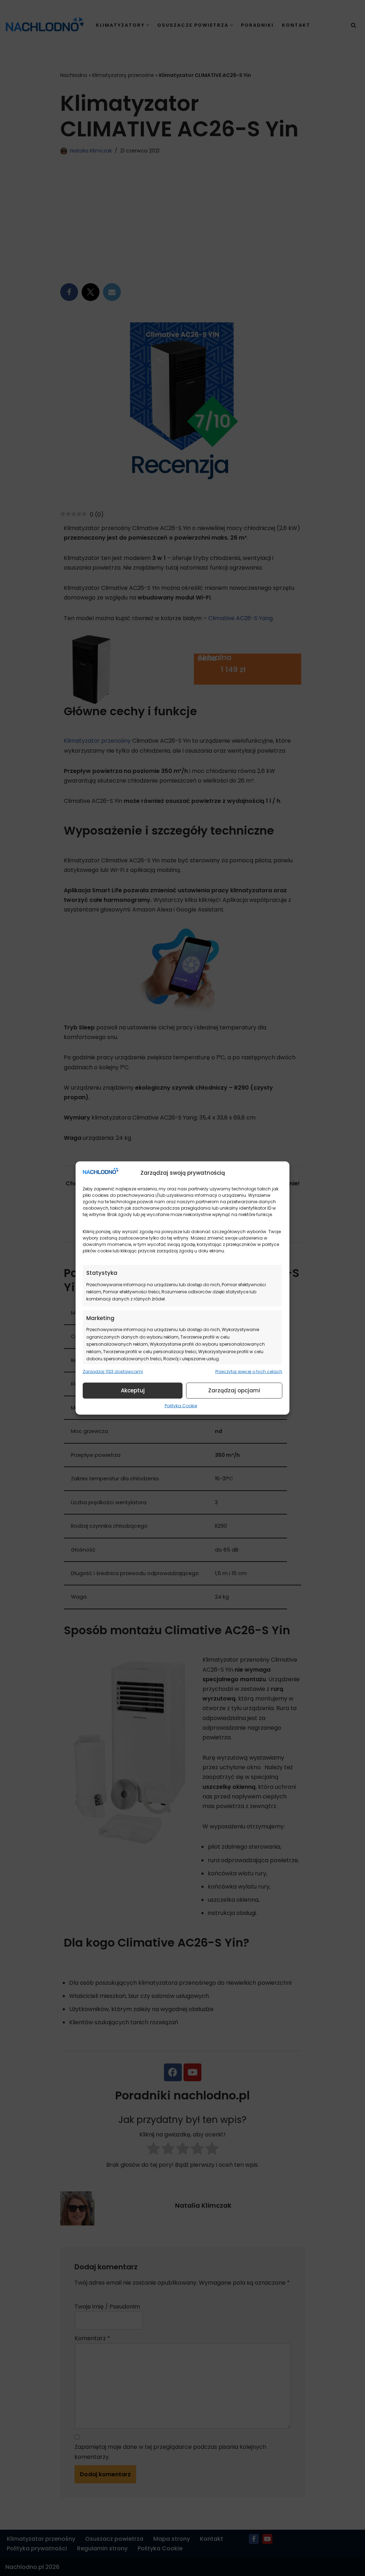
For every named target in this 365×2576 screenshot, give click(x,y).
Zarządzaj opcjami (234, 1390)
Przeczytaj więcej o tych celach (249, 1372)
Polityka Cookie (181, 1405)
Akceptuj (133, 1390)
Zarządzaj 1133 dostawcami (113, 1372)
